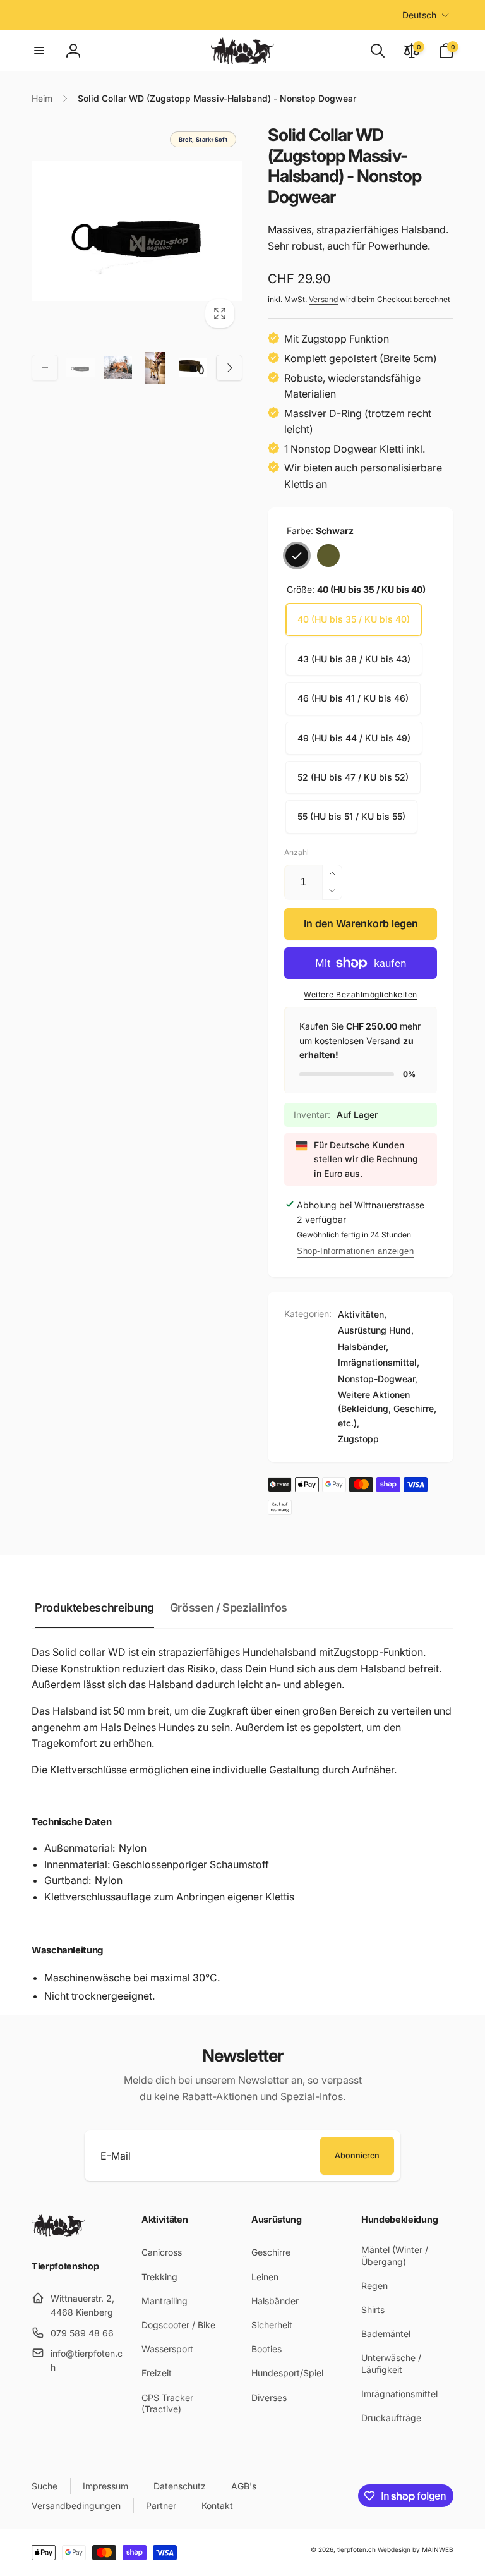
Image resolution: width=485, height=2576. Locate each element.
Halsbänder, (363, 1346)
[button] (39, 51)
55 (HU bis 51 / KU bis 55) (351, 816)
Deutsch (419, 15)
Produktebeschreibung (94, 1607)
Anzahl (296, 852)
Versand (323, 299)
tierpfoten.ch (356, 2549)
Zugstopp (358, 1439)
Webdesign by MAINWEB (416, 2549)
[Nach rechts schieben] (229, 368)
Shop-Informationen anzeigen (355, 1251)
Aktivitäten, (362, 1314)
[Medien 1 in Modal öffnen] (137, 231)
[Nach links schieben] (45, 368)
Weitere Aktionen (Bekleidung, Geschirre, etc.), (387, 1409)
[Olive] (328, 556)
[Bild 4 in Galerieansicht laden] (155, 368)
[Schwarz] (297, 556)
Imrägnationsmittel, (379, 1362)
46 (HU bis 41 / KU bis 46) (353, 698)
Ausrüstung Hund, (376, 1330)
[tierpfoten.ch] (58, 2233)
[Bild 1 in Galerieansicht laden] (80, 368)
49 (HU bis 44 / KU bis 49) (354, 738)
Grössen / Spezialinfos (229, 1607)
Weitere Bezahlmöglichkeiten (361, 994)
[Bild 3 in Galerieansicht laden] (118, 368)
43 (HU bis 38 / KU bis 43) (354, 659)
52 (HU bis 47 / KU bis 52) (353, 777)
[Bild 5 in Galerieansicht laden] (193, 368)
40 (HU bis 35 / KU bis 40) (354, 619)
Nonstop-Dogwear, (378, 1379)
